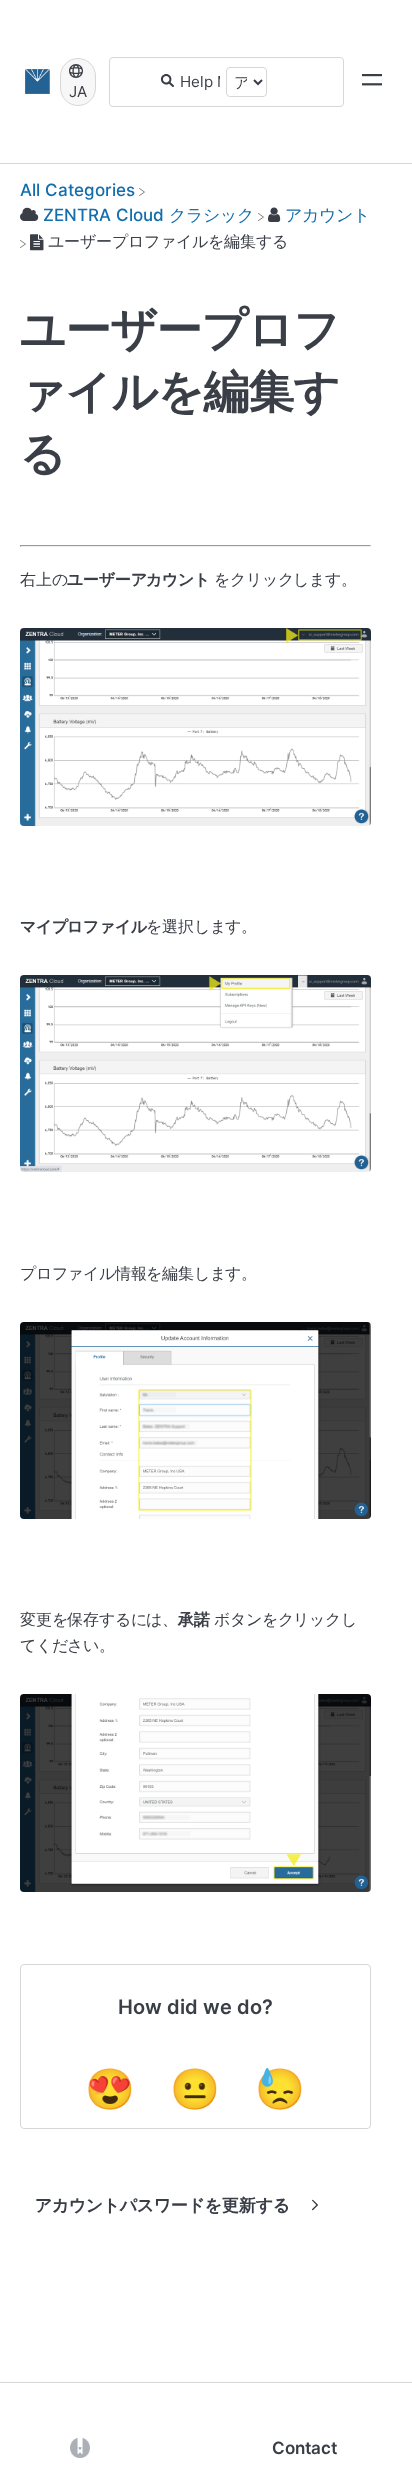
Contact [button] (304, 2448)
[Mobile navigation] (372, 82)
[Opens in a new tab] (80, 2447)
